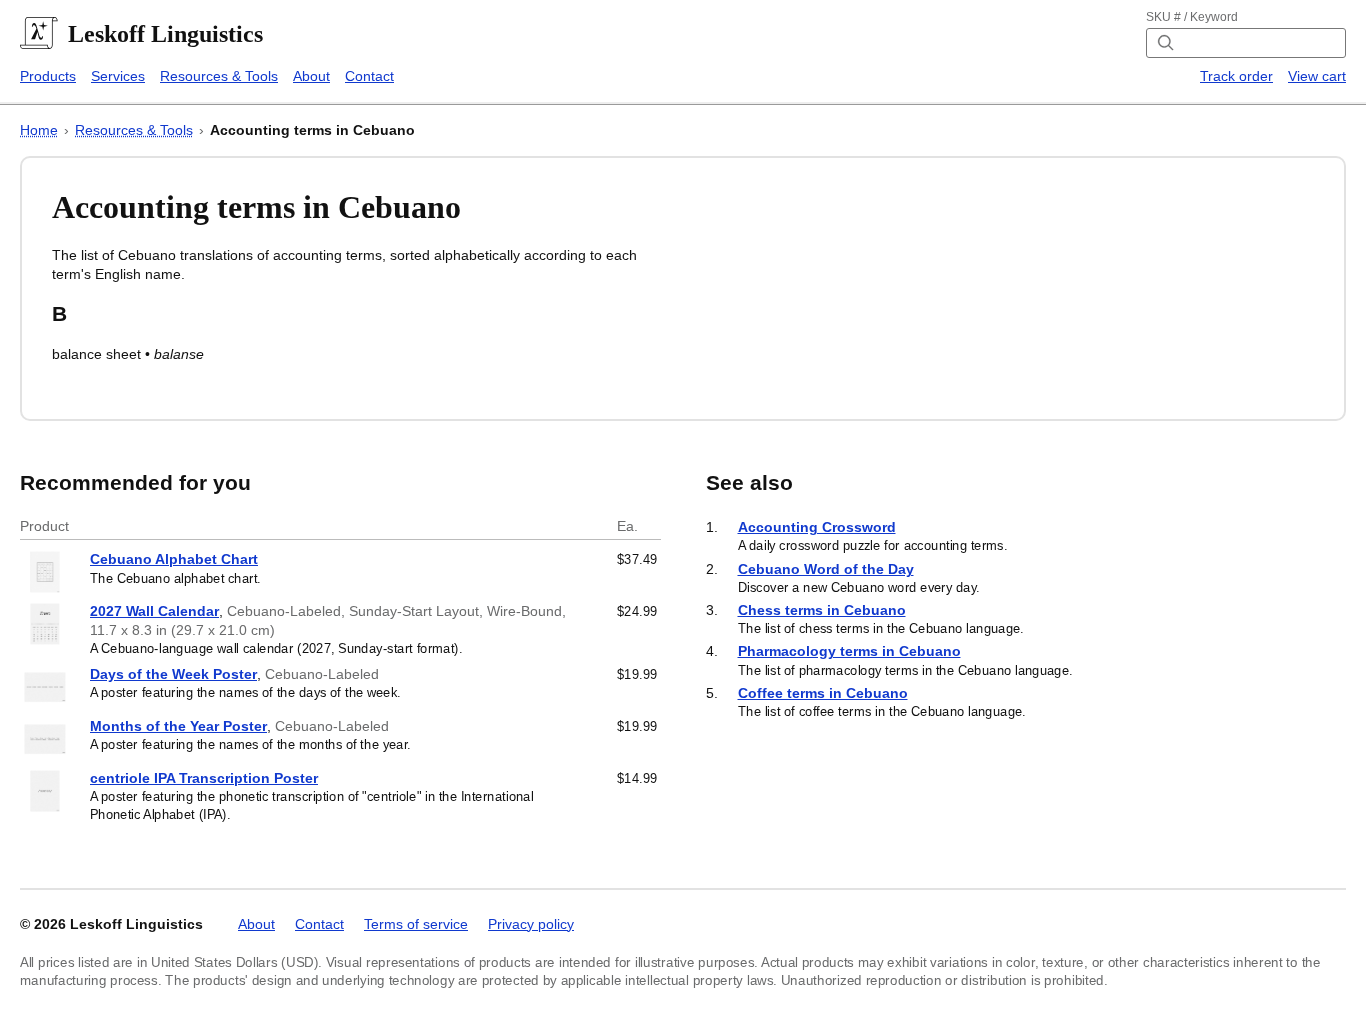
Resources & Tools (219, 76)
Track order (1236, 76)
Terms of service (416, 924)
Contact (369, 76)
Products (48, 76)
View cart (1317, 76)
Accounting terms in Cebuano (312, 130)
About (311, 76)
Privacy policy (531, 924)
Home (39, 130)
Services (118, 76)
